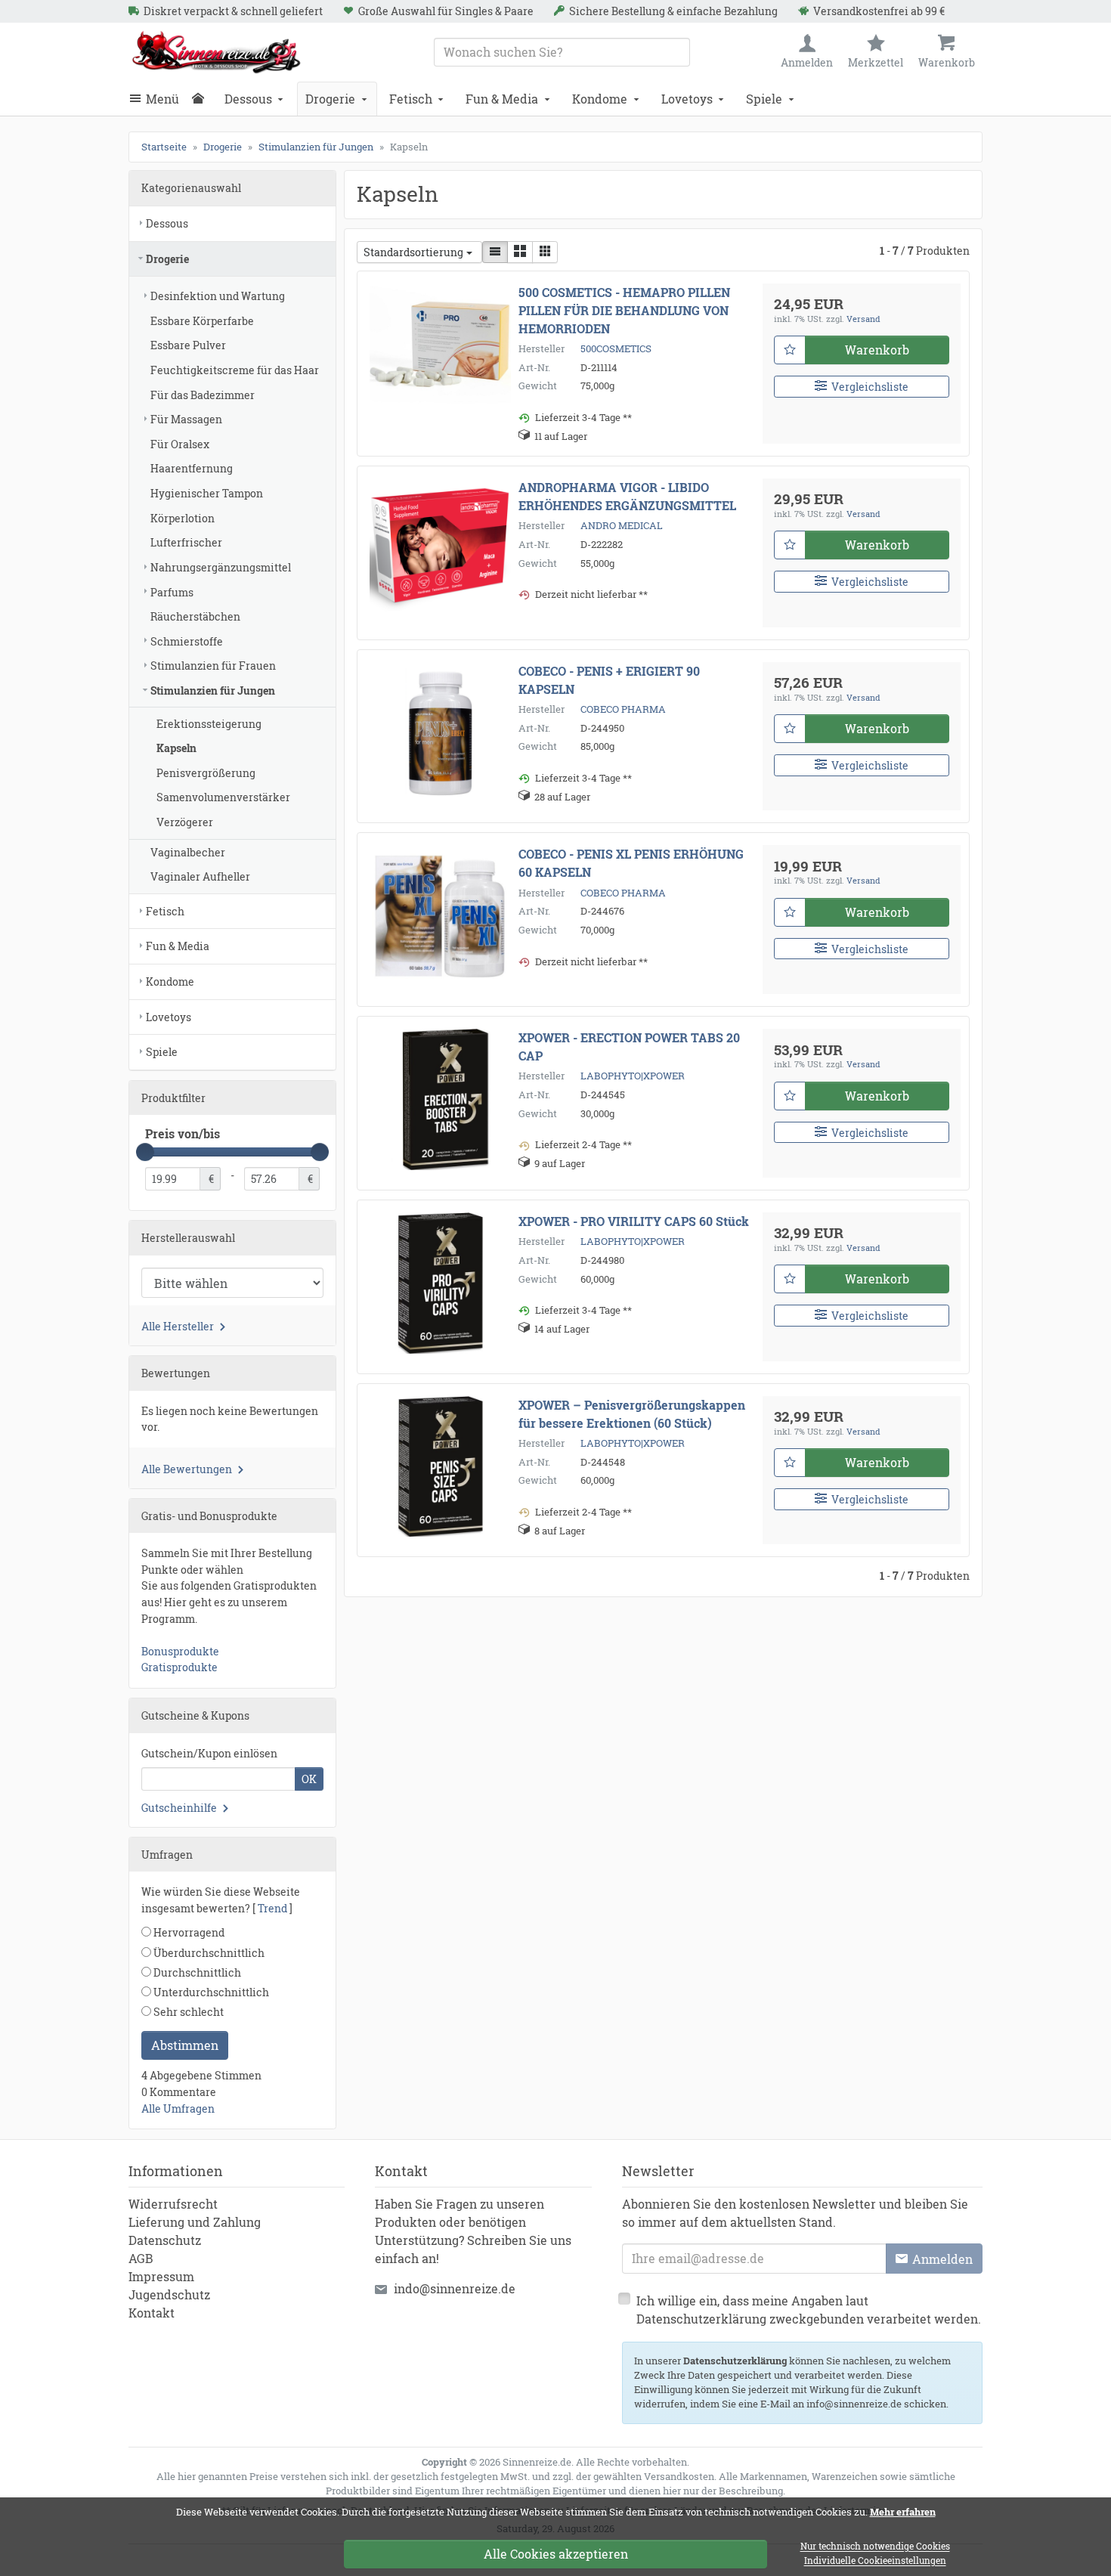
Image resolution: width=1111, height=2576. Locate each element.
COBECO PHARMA (623, 709)
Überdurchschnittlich (208, 1953)
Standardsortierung (413, 252)
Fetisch (411, 99)
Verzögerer (185, 822)
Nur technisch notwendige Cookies (875, 2547)
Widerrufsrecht (173, 2204)
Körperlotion (183, 518)
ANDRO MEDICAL (622, 525)
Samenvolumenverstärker (223, 797)
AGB (141, 2258)
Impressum (161, 2276)
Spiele (764, 99)
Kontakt (152, 2313)
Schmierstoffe (187, 641)
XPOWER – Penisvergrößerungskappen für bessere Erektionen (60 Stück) (632, 1414)
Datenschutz (165, 2240)
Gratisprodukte (179, 1667)
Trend (272, 1908)
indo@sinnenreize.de (455, 2288)
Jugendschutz (169, 2294)
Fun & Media (502, 99)
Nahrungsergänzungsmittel (221, 567)
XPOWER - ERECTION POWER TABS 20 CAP (629, 1046)
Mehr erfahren (903, 2512)
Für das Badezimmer (203, 395)
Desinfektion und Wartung (218, 296)
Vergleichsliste (870, 387)
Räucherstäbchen (195, 616)
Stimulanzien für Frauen (213, 666)
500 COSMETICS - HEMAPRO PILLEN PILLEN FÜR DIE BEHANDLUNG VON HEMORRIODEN (624, 310)
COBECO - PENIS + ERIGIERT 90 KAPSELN (609, 680)
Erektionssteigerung (209, 724)
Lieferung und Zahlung (195, 2222)
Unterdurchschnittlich (210, 1992)
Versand (863, 319)
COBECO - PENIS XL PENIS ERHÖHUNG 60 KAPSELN (631, 863)
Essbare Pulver (188, 345)
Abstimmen (185, 2045)
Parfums (172, 592)
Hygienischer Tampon (207, 493)
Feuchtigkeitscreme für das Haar (235, 370)
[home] (202, 99)
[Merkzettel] (790, 350)
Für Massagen (186, 419)
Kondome (600, 99)
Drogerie (330, 99)
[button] (495, 252)
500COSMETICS (616, 348)
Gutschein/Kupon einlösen (209, 1753)
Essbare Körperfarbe (202, 321)
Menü (162, 99)
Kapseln (176, 748)
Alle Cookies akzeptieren (556, 2554)
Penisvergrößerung (206, 773)
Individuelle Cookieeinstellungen (875, 2561)
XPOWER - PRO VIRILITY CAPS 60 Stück (634, 1221)
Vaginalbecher (188, 852)
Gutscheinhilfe (179, 1808)
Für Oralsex (180, 444)
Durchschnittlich (196, 1972)
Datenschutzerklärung (735, 2361)
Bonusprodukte (180, 1651)
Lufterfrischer (186, 542)
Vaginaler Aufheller (200, 876)
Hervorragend (188, 1932)
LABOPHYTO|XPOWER (633, 1076)
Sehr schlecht (187, 2012)
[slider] (145, 1152)
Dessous (248, 99)
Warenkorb (877, 350)
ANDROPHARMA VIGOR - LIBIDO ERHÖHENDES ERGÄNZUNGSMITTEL (627, 496)
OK (309, 1779)
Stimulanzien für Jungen (213, 690)
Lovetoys (687, 99)
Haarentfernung (192, 468)
